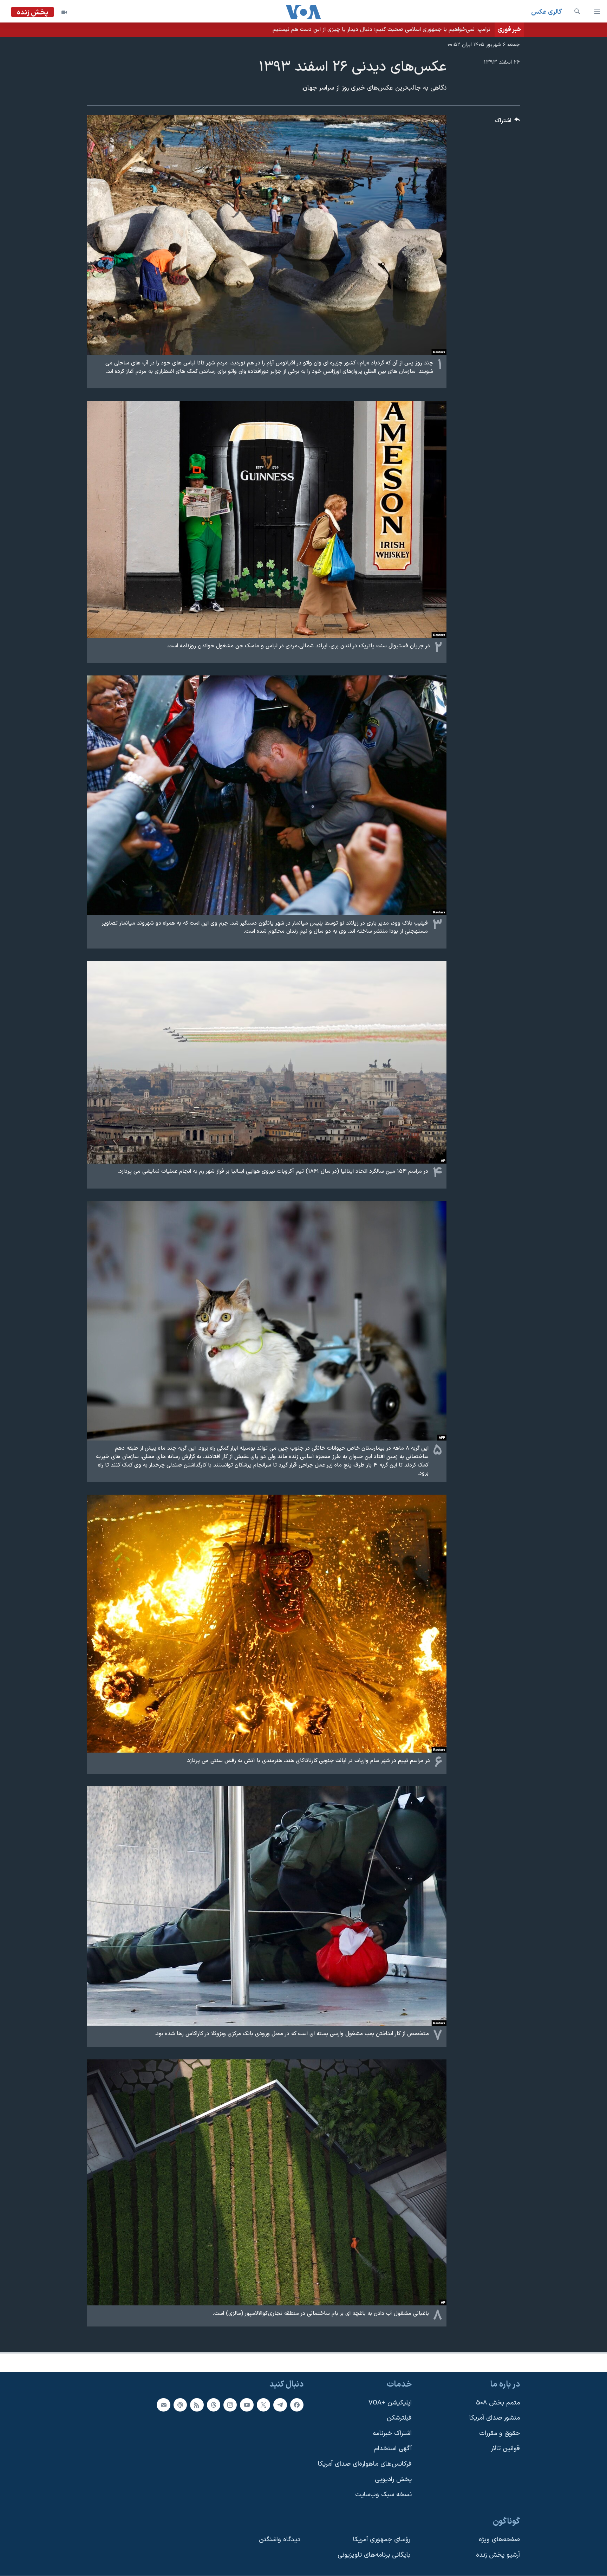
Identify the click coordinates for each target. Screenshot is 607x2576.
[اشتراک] (163, 2405)
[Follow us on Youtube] (247, 2405)
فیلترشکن (399, 2418)
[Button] (508, 122)
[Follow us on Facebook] (297, 2405)
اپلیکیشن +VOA (390, 2403)
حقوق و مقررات (500, 2433)
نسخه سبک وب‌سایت (383, 2495)
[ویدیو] (64, 12)
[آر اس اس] (197, 2405)
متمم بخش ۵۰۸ (498, 2403)
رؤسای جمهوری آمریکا (382, 2540)
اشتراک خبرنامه (392, 2433)
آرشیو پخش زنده (498, 2555)
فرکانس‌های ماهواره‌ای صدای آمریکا (365, 2464)
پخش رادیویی (393, 2480)
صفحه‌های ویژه (499, 2540)
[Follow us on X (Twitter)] (263, 2405)
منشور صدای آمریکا (495, 2418)
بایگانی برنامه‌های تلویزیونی (374, 2555)
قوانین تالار (505, 2449)
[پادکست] (180, 2405)
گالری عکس (546, 12)
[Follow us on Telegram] (280, 2405)
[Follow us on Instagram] (230, 2405)
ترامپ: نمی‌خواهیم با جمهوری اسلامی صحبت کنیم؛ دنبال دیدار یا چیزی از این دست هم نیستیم (381, 30)
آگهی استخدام (393, 2449)
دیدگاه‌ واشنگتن (280, 2540)
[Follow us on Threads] (214, 2405)
